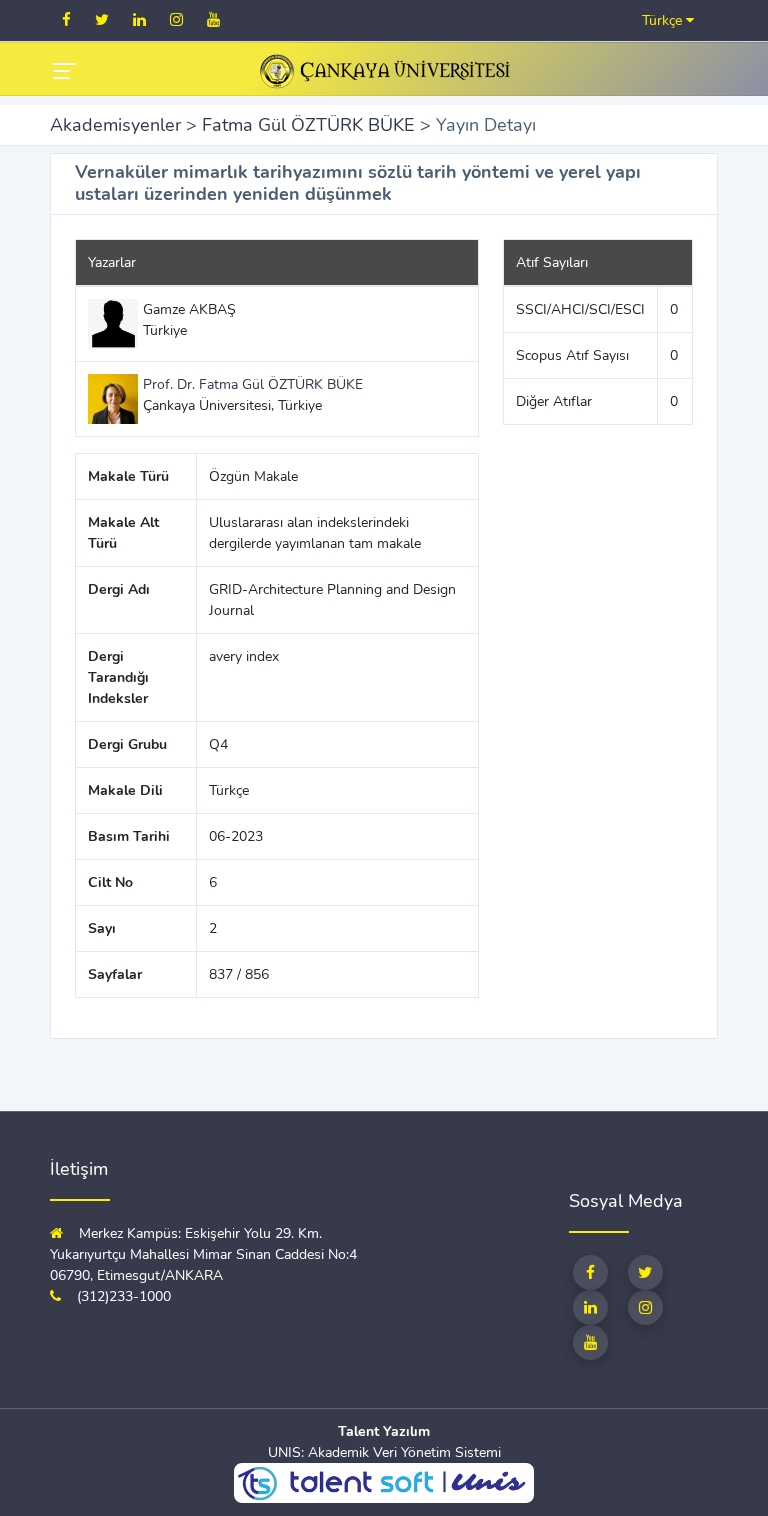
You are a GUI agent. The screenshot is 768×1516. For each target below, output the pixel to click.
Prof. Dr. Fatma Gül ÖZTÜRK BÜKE (253, 384)
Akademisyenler (115, 125)
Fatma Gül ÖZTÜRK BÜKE (308, 125)
